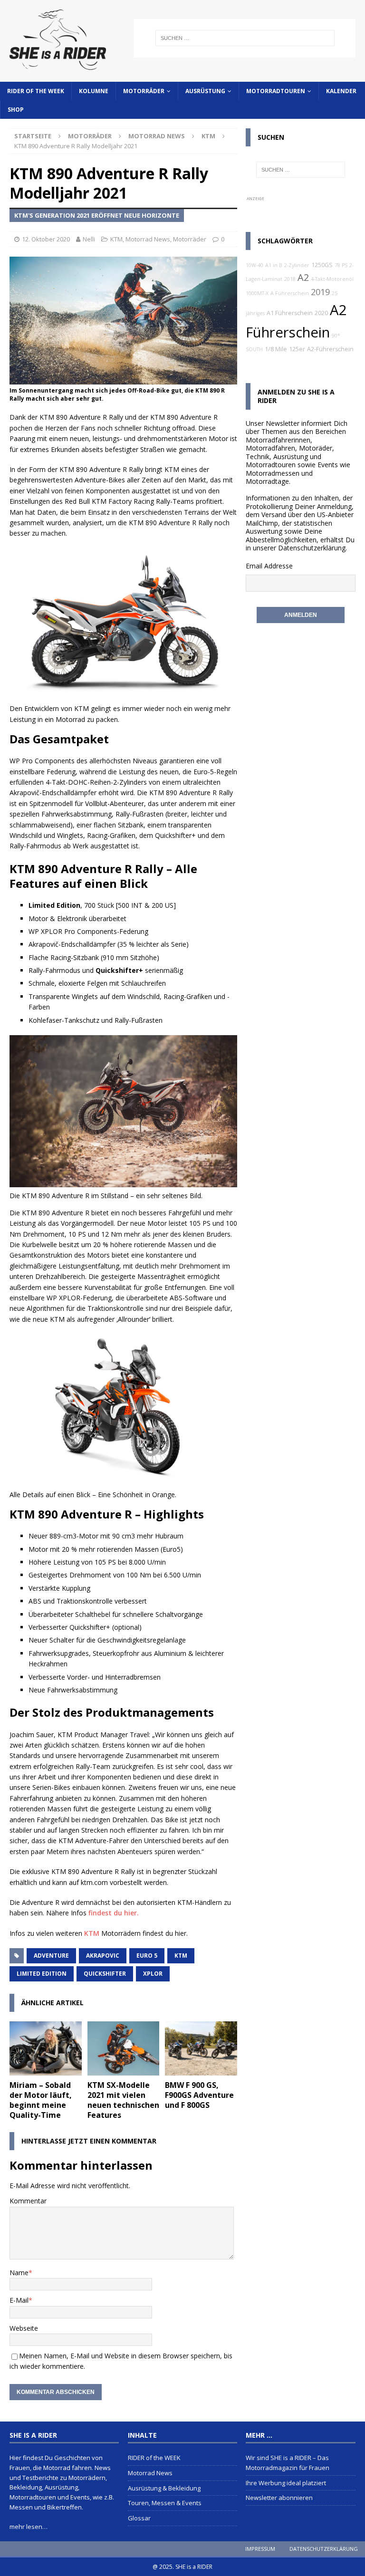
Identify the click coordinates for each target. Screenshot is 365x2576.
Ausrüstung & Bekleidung (164, 2488)
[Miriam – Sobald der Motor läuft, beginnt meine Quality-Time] (46, 2048)
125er (297, 349)
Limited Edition (42, 1974)
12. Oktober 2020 (46, 239)
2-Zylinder (297, 265)
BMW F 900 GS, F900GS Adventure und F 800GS (199, 2095)
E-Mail (19, 2300)
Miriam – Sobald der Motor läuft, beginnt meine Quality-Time (41, 2100)
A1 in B (274, 265)
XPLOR (153, 1974)
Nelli (89, 239)
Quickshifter (105, 1974)
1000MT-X (257, 293)
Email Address (267, 566)
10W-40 (255, 265)
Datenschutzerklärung (312, 548)
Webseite (24, 2328)
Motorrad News (157, 136)
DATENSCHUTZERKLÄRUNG (324, 2549)
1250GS (322, 265)
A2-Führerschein (330, 349)
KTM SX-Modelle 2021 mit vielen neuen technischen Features (123, 2100)
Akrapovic (103, 1956)
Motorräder (144, 91)
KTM (116, 239)
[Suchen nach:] (245, 38)
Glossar (139, 2518)
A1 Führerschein (290, 313)
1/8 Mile (276, 349)
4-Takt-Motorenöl (332, 279)
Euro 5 (147, 1956)
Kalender (341, 91)
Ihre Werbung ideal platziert (286, 2483)
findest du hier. (114, 1913)
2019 (320, 292)
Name (19, 2273)
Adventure (51, 1956)
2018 (290, 279)
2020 (321, 313)
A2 (303, 277)
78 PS (341, 265)
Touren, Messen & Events (165, 2503)
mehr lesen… (29, 2527)
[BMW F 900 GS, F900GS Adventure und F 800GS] (201, 2048)
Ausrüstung (205, 91)
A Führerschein (290, 293)
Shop (16, 110)
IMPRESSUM (260, 2549)
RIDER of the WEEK (36, 91)
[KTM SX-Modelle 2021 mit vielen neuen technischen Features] (124, 2048)
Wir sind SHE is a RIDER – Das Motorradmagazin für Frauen (288, 2463)
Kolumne (94, 91)
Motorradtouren (276, 91)
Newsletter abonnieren (279, 2498)
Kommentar (28, 2201)
